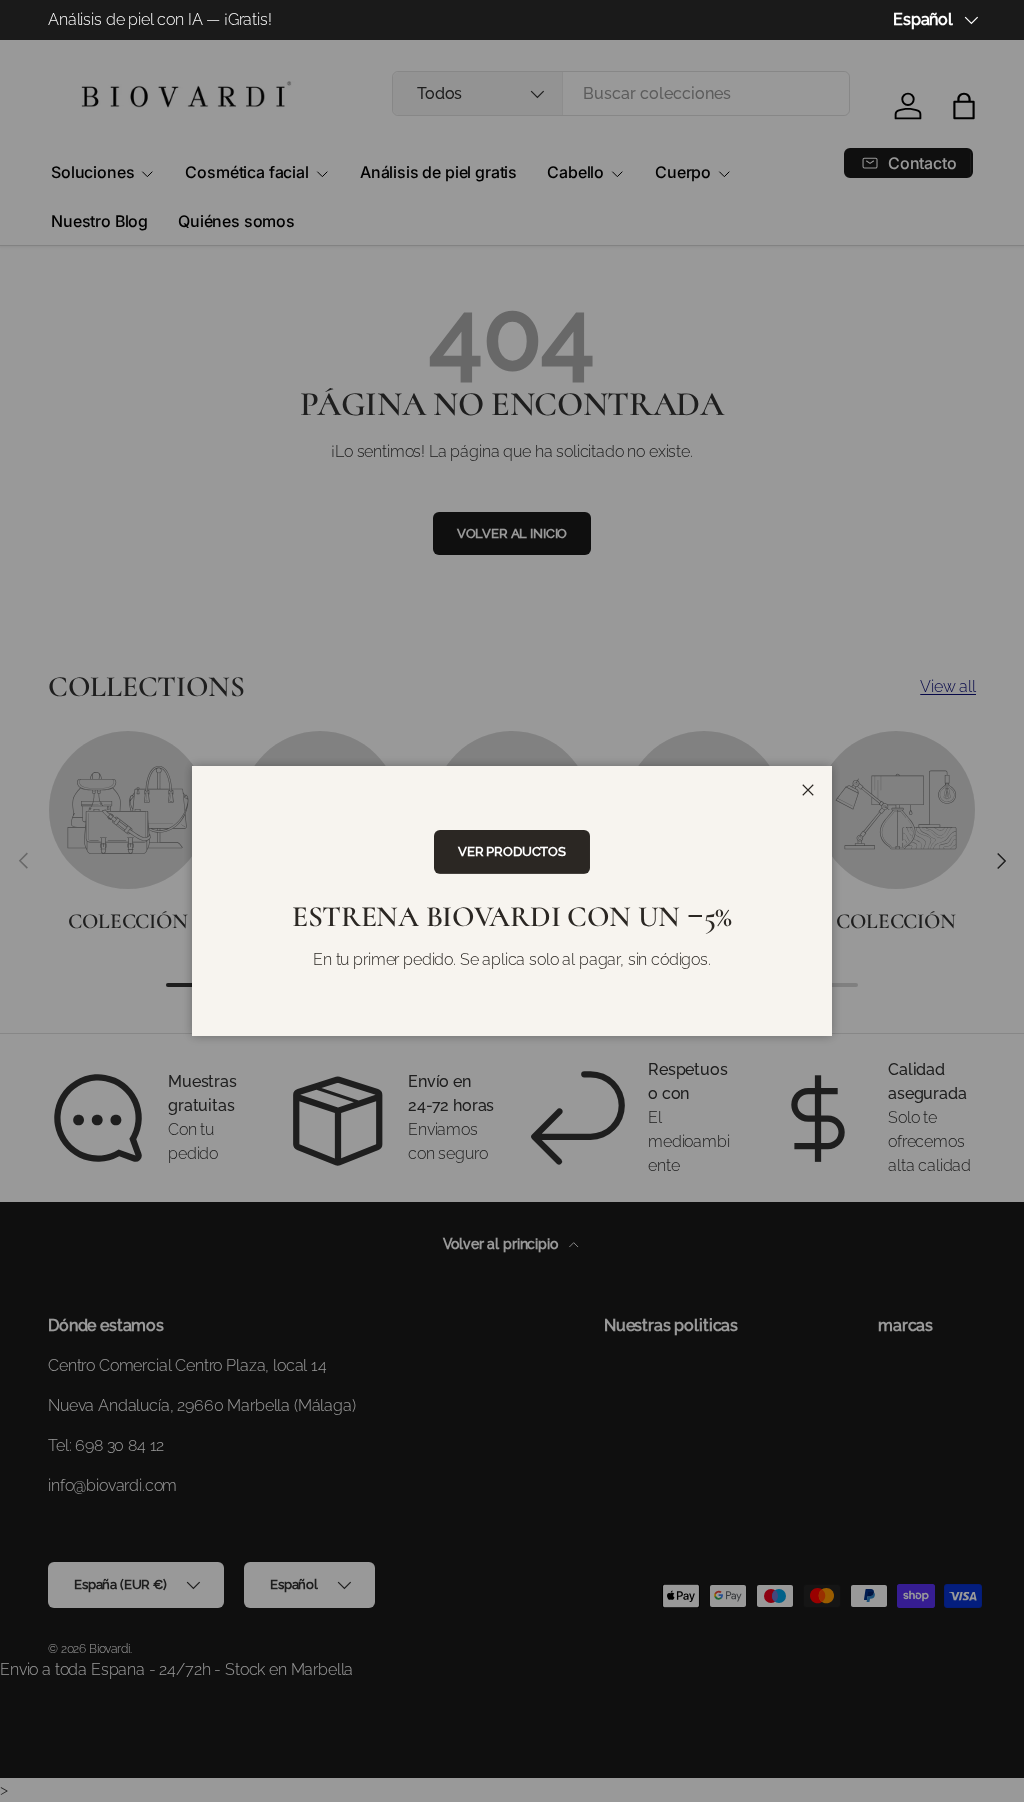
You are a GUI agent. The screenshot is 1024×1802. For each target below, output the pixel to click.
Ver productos (512, 851)
